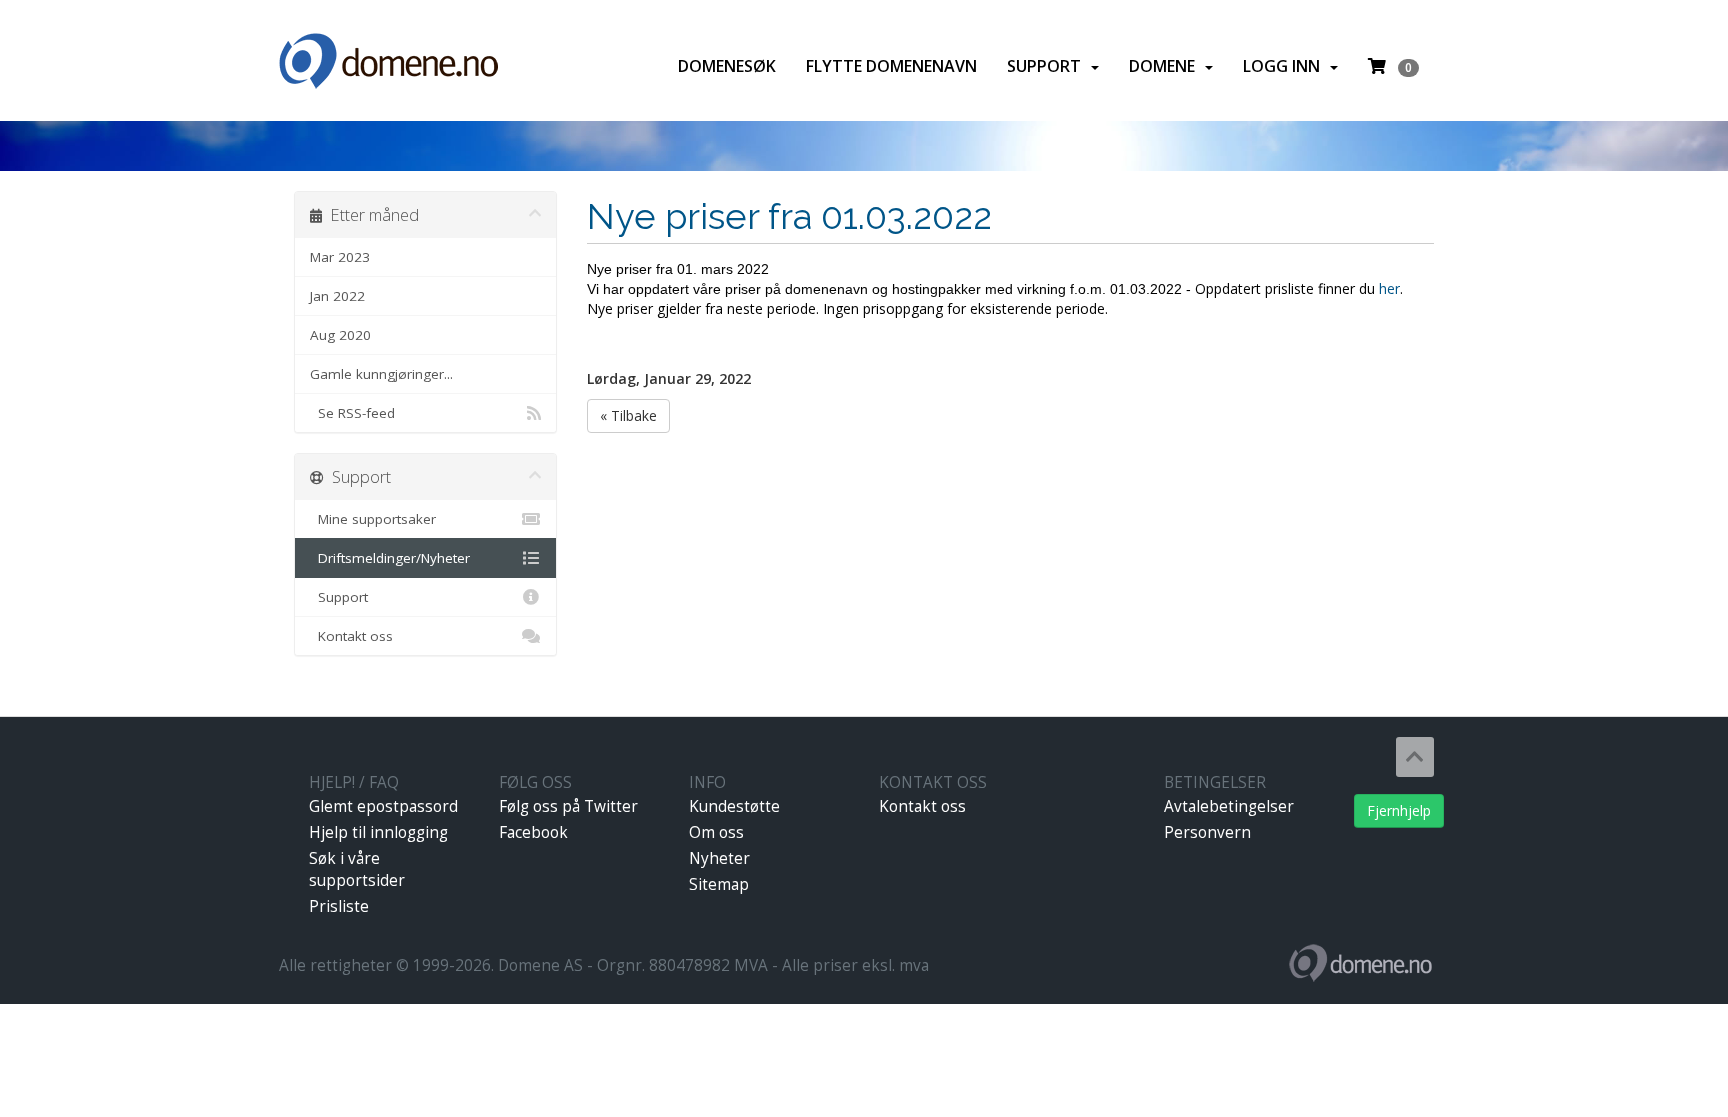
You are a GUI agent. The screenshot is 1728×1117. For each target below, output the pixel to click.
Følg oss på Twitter (568, 806)
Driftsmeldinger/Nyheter (390, 558)
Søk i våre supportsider (357, 869)
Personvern (1207, 832)
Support (1048, 66)
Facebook (533, 832)
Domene (1166, 66)
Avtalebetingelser (1229, 806)
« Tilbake (628, 415)
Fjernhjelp (1399, 810)
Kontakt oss (351, 636)
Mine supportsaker (373, 519)
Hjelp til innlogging (378, 832)
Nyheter (719, 858)
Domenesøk (727, 66)
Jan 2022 (337, 296)
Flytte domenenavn (891, 66)
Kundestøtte (734, 806)
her (1389, 288)
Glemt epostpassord (383, 806)
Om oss (716, 832)
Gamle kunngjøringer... (381, 374)
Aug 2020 (340, 335)
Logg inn (1285, 66)
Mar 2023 (340, 257)
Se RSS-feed (352, 413)
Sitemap (719, 884)
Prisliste (339, 906)
